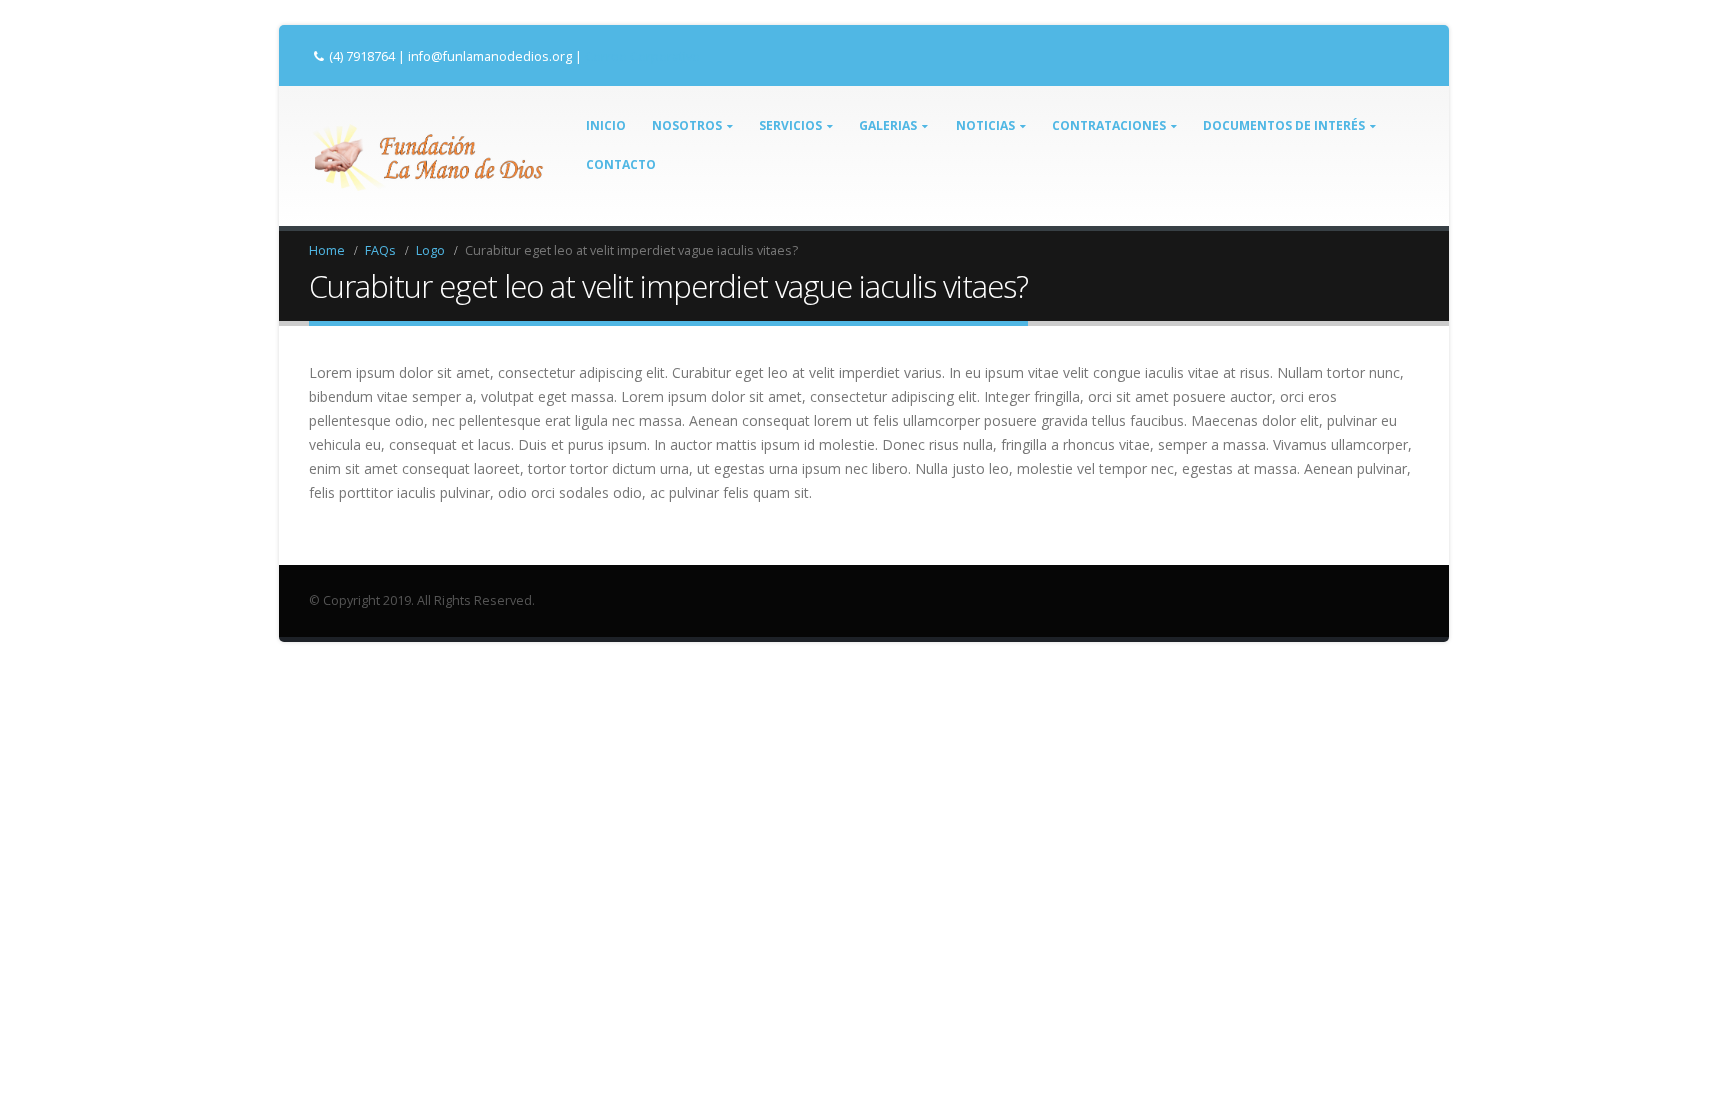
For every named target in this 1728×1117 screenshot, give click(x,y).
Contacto (621, 164)
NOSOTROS (687, 125)
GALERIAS (888, 125)
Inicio (606, 125)
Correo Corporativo (642, 56)
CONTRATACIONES (1109, 125)
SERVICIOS (790, 125)
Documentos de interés (1284, 125)
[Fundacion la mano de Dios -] (426, 156)
